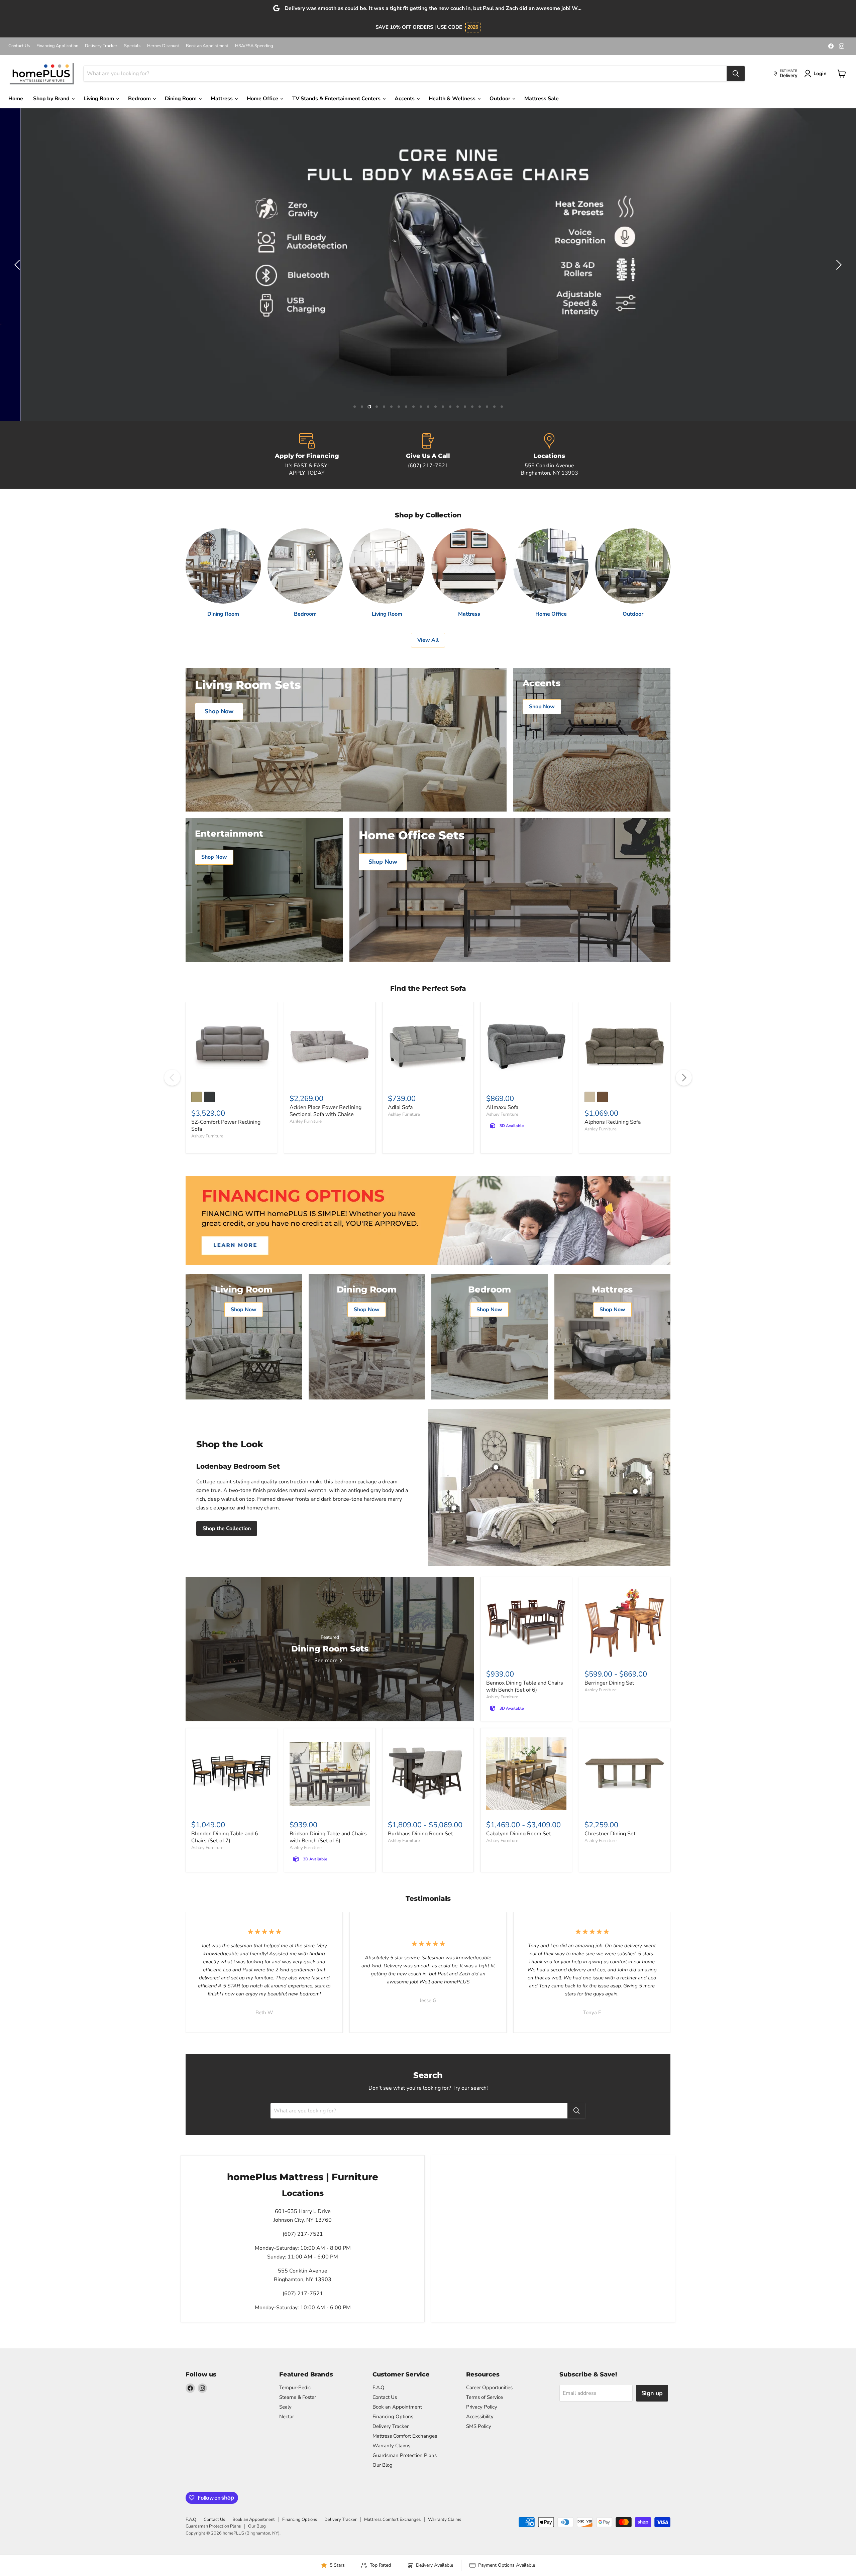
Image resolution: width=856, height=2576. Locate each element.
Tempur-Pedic (295, 2387)
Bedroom (140, 99)
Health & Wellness (453, 99)
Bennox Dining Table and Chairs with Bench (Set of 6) (525, 1686)
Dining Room (181, 99)
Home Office (263, 99)
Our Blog (383, 2465)
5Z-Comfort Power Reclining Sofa (226, 1126)
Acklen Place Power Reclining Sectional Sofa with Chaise (326, 1111)
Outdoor (501, 99)
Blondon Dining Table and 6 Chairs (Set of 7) (225, 1837)
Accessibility (480, 2417)
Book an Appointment (207, 46)
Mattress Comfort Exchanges (405, 2436)
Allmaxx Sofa (502, 1107)
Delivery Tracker (101, 46)
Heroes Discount (163, 46)
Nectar (287, 2417)
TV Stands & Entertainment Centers (337, 99)
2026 (473, 27)
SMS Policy (479, 2426)
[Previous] (172, 1078)
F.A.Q (379, 2387)
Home (16, 99)
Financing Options (393, 2417)
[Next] (684, 1078)
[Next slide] (838, 265)
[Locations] (549, 455)
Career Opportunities (489, 2387)
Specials (132, 46)
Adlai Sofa (400, 1107)
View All (428, 640)
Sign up (652, 2393)
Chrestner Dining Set (610, 1834)
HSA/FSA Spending (254, 46)
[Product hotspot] (496, 1467)
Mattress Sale (542, 99)
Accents (405, 99)
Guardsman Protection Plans (405, 2455)
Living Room (99, 99)
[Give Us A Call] (428, 455)
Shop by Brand (52, 99)
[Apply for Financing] (307, 455)
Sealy (285, 2407)
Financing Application (57, 46)
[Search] (736, 74)
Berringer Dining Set (609, 1683)
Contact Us (19, 46)
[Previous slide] (18, 265)
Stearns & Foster (298, 2397)
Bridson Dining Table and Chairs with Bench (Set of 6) (328, 1837)
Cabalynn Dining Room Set (519, 1834)
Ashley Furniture (207, 1136)
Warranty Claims (391, 2446)
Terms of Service (485, 2397)
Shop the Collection (227, 1528)
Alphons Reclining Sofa (613, 1122)
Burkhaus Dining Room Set (420, 1834)
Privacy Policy (482, 2407)
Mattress (222, 99)
